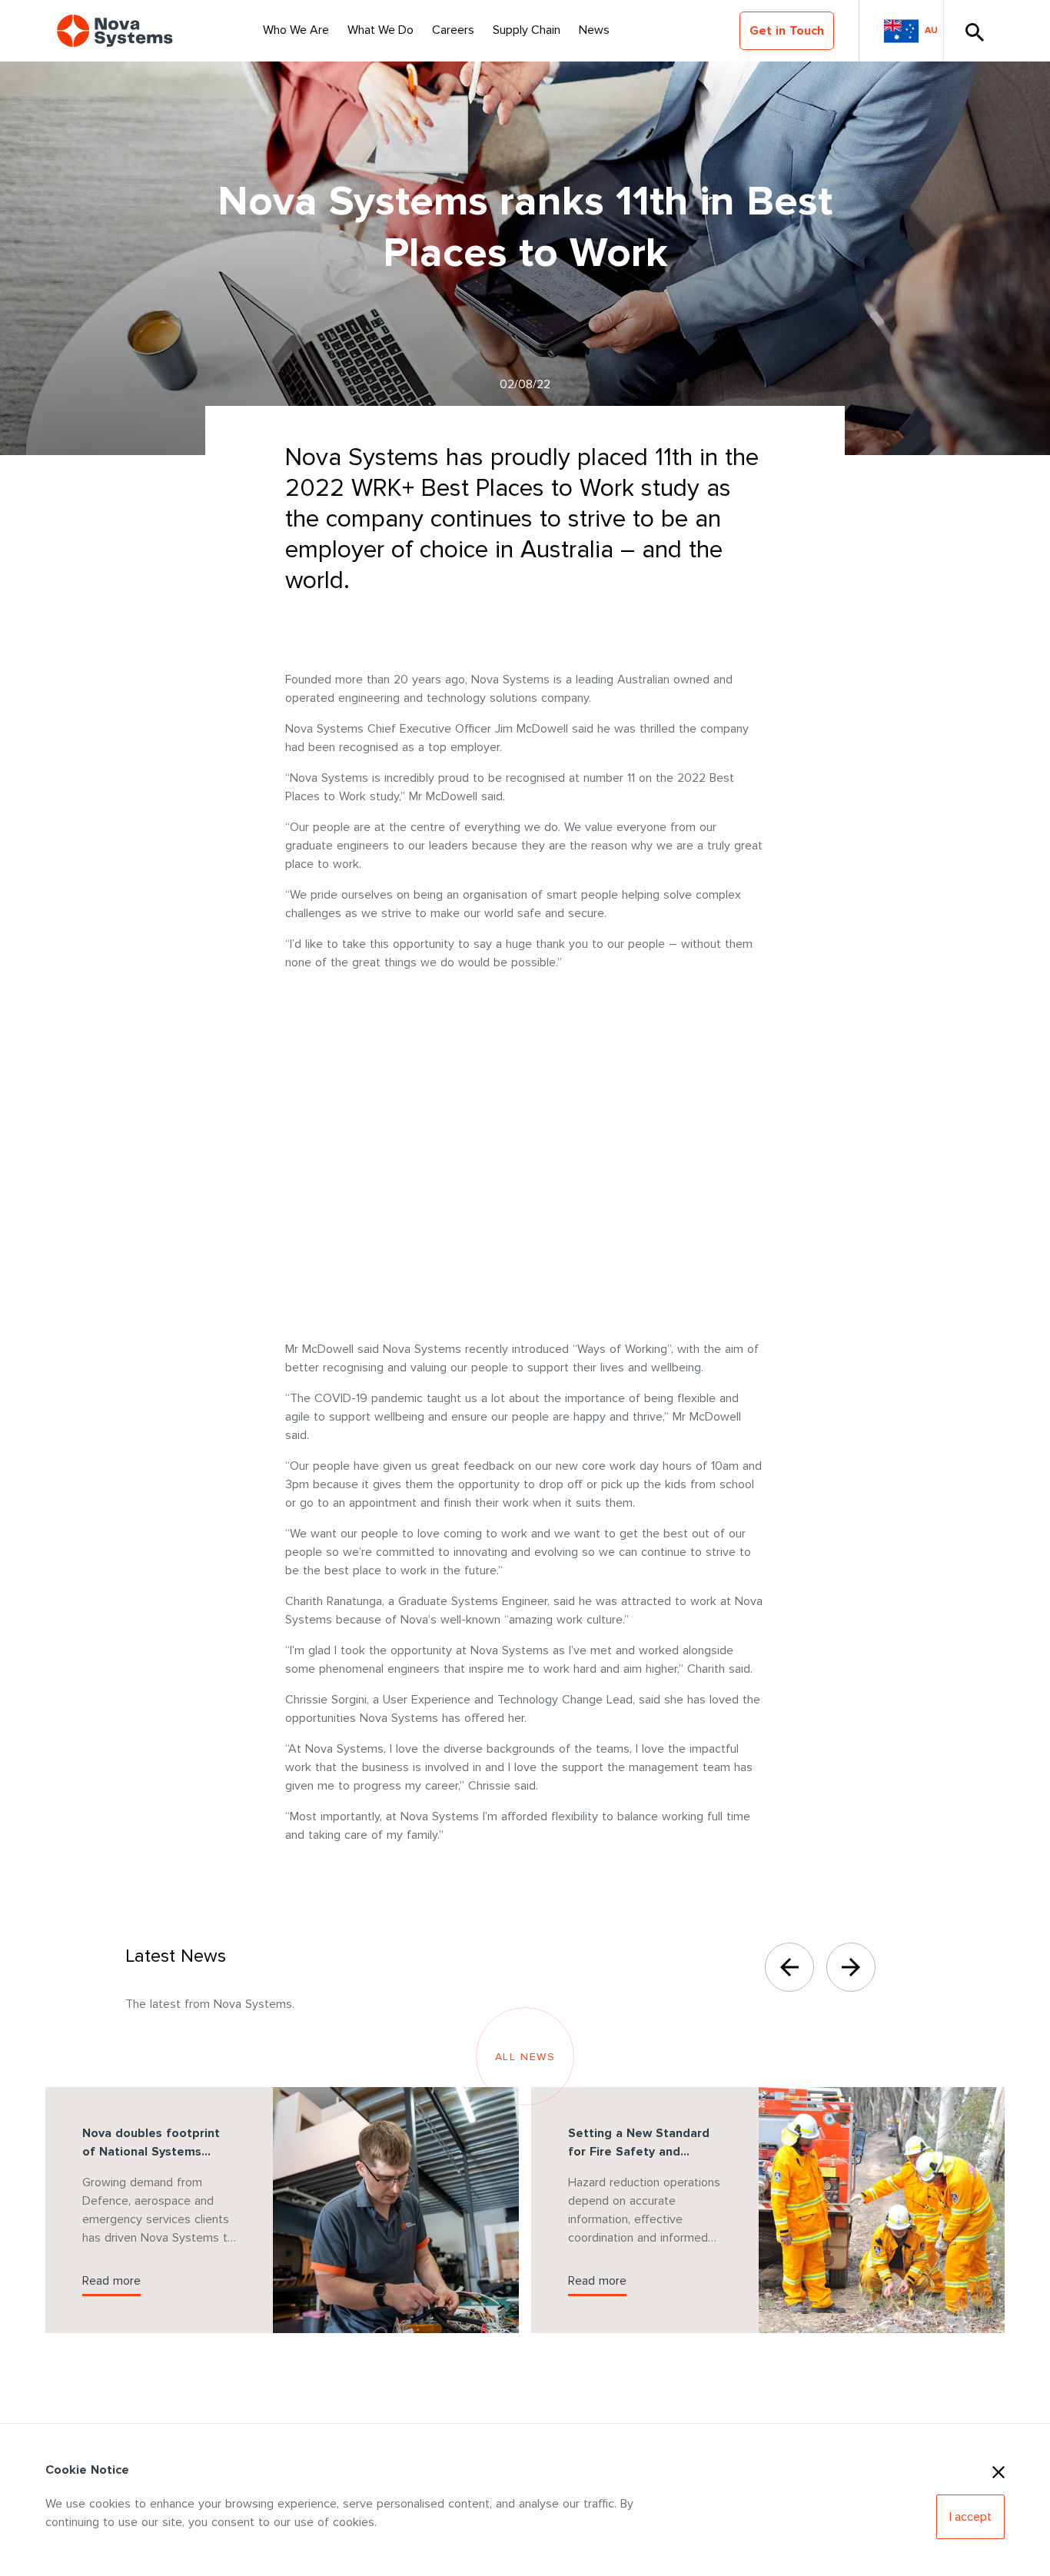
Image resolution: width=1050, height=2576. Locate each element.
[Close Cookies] (998, 2470)
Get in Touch (787, 31)
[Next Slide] (851, 1967)
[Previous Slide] (789, 1967)
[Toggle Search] (974, 31)
